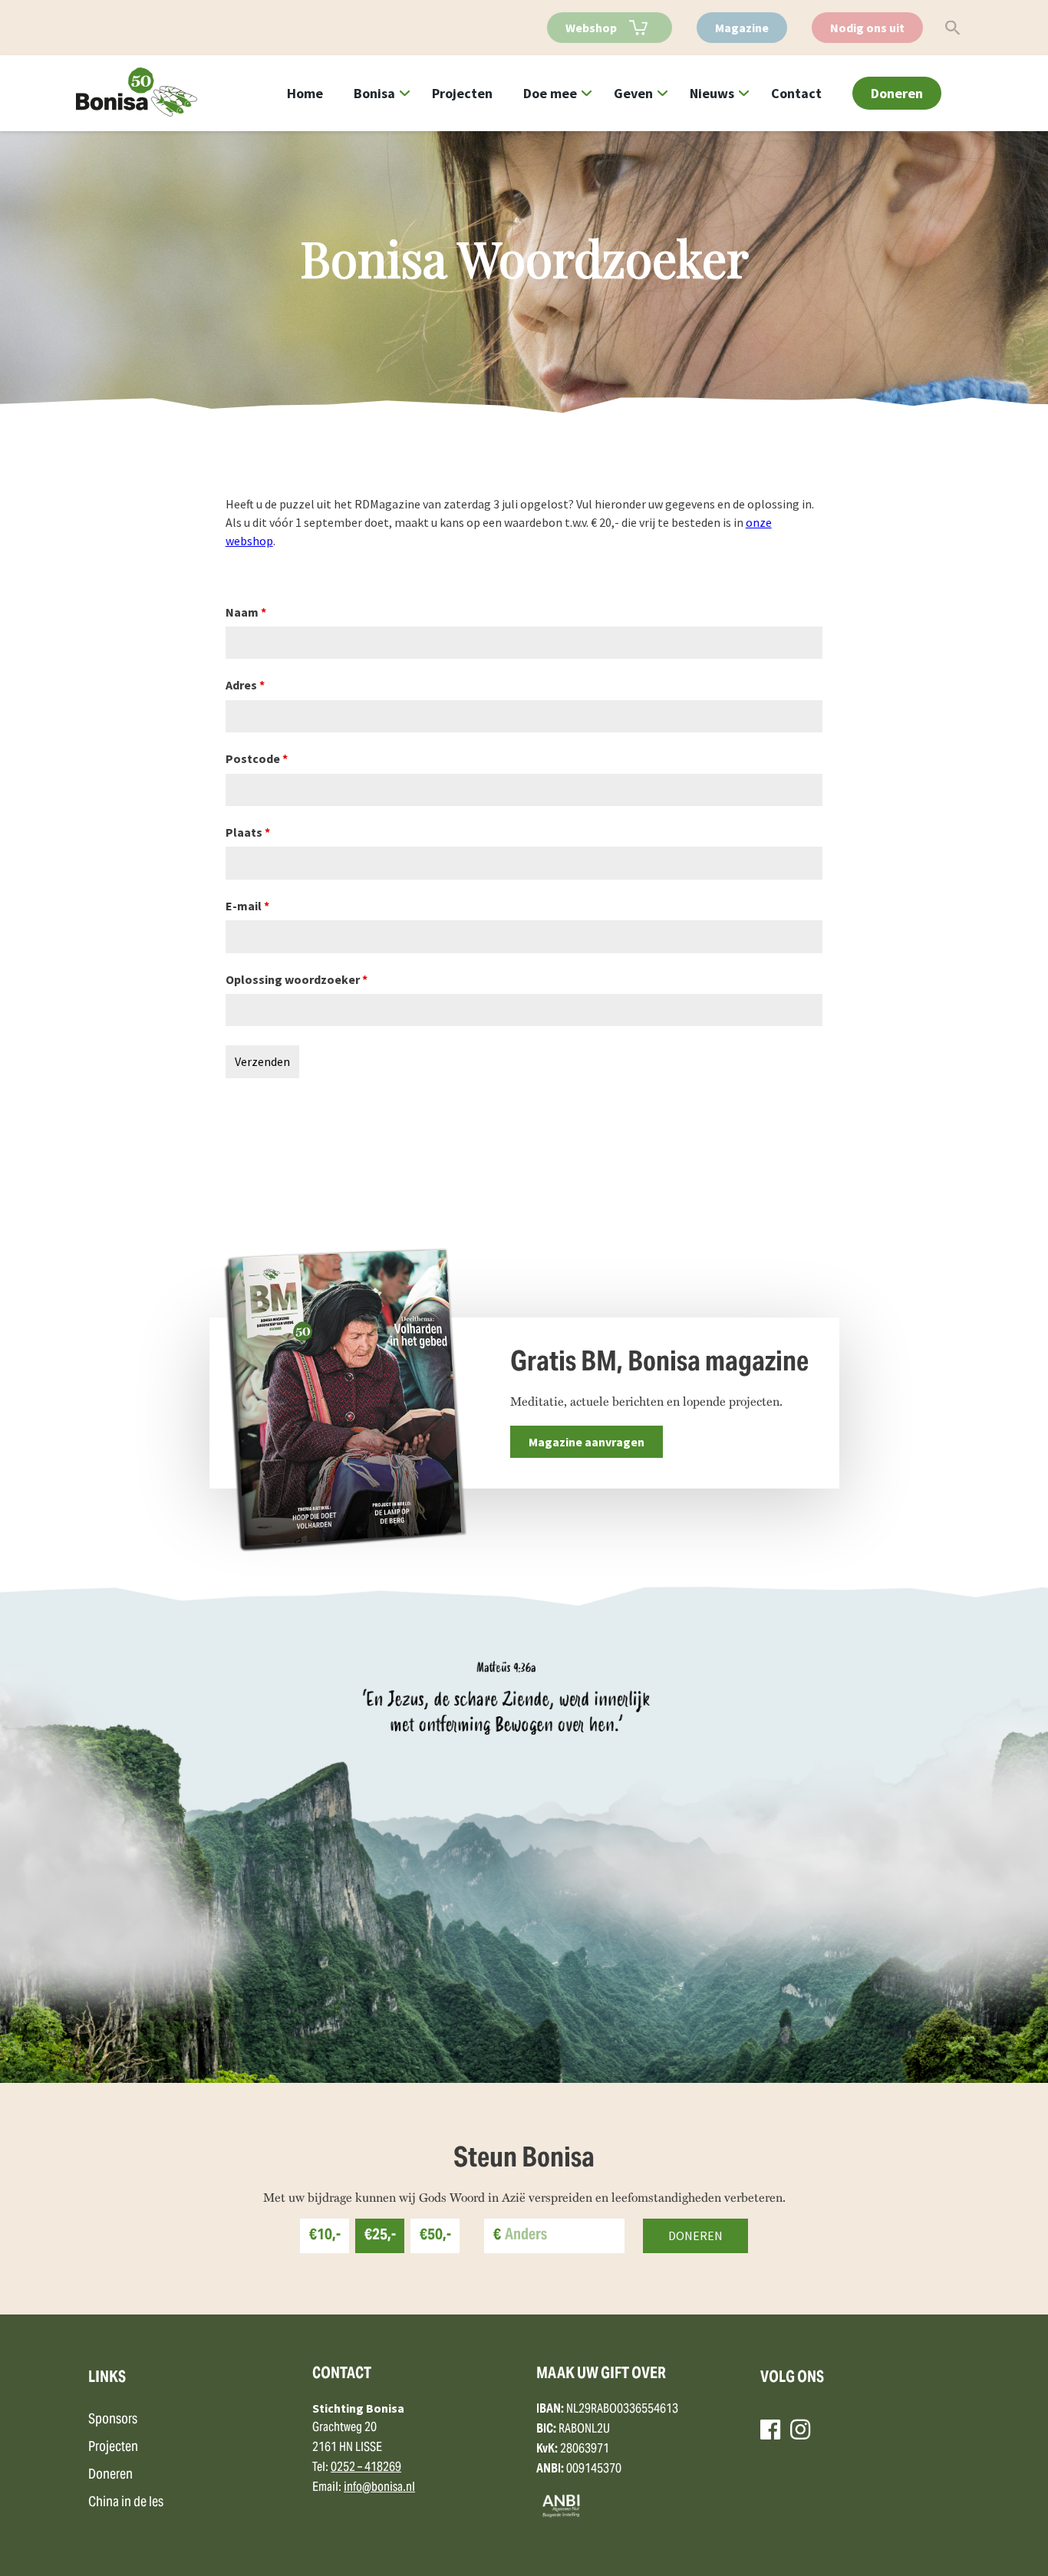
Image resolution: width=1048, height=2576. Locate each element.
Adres (245, 685)
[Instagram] (800, 2430)
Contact (796, 93)
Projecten (462, 93)
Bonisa (374, 93)
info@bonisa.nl (379, 2488)
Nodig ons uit (867, 28)
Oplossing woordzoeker (297, 979)
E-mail (247, 906)
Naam (246, 612)
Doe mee (550, 93)
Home (305, 93)
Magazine (742, 28)
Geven (633, 93)
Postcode (257, 758)
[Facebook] (770, 2430)
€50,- (435, 2236)
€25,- (380, 2236)
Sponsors (113, 2420)
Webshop (591, 28)
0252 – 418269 (366, 2468)
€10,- (325, 2236)
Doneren (897, 93)
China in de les (126, 2503)
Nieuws (712, 93)
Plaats (248, 832)
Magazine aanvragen (587, 1442)
